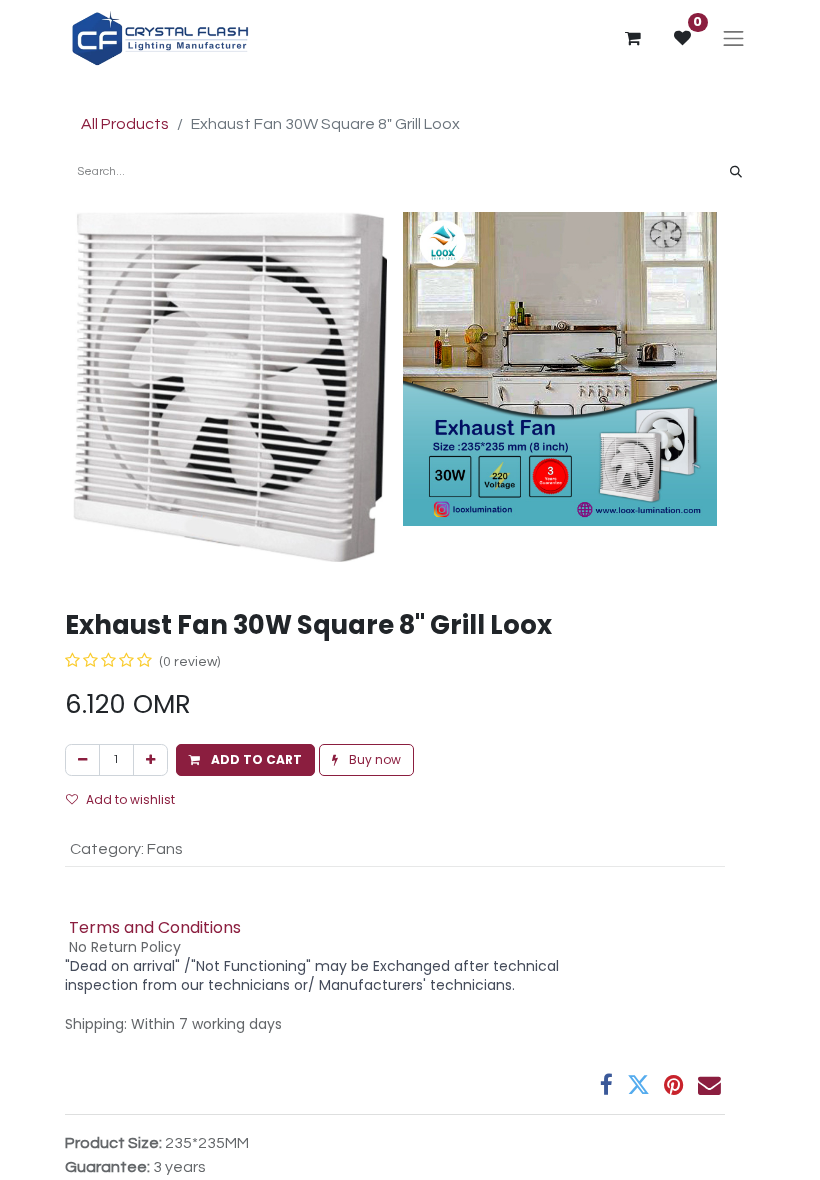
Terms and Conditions (155, 927)
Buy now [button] (373, 759)
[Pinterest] (674, 1085)
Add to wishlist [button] (130, 799)
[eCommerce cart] (633, 38)
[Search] (736, 172)
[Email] (709, 1085)
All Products (125, 124)
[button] (245, 760)
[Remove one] (82, 760)
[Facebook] (606, 1085)
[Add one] (150, 760)
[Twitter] (638, 1085)
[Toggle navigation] (734, 38)
